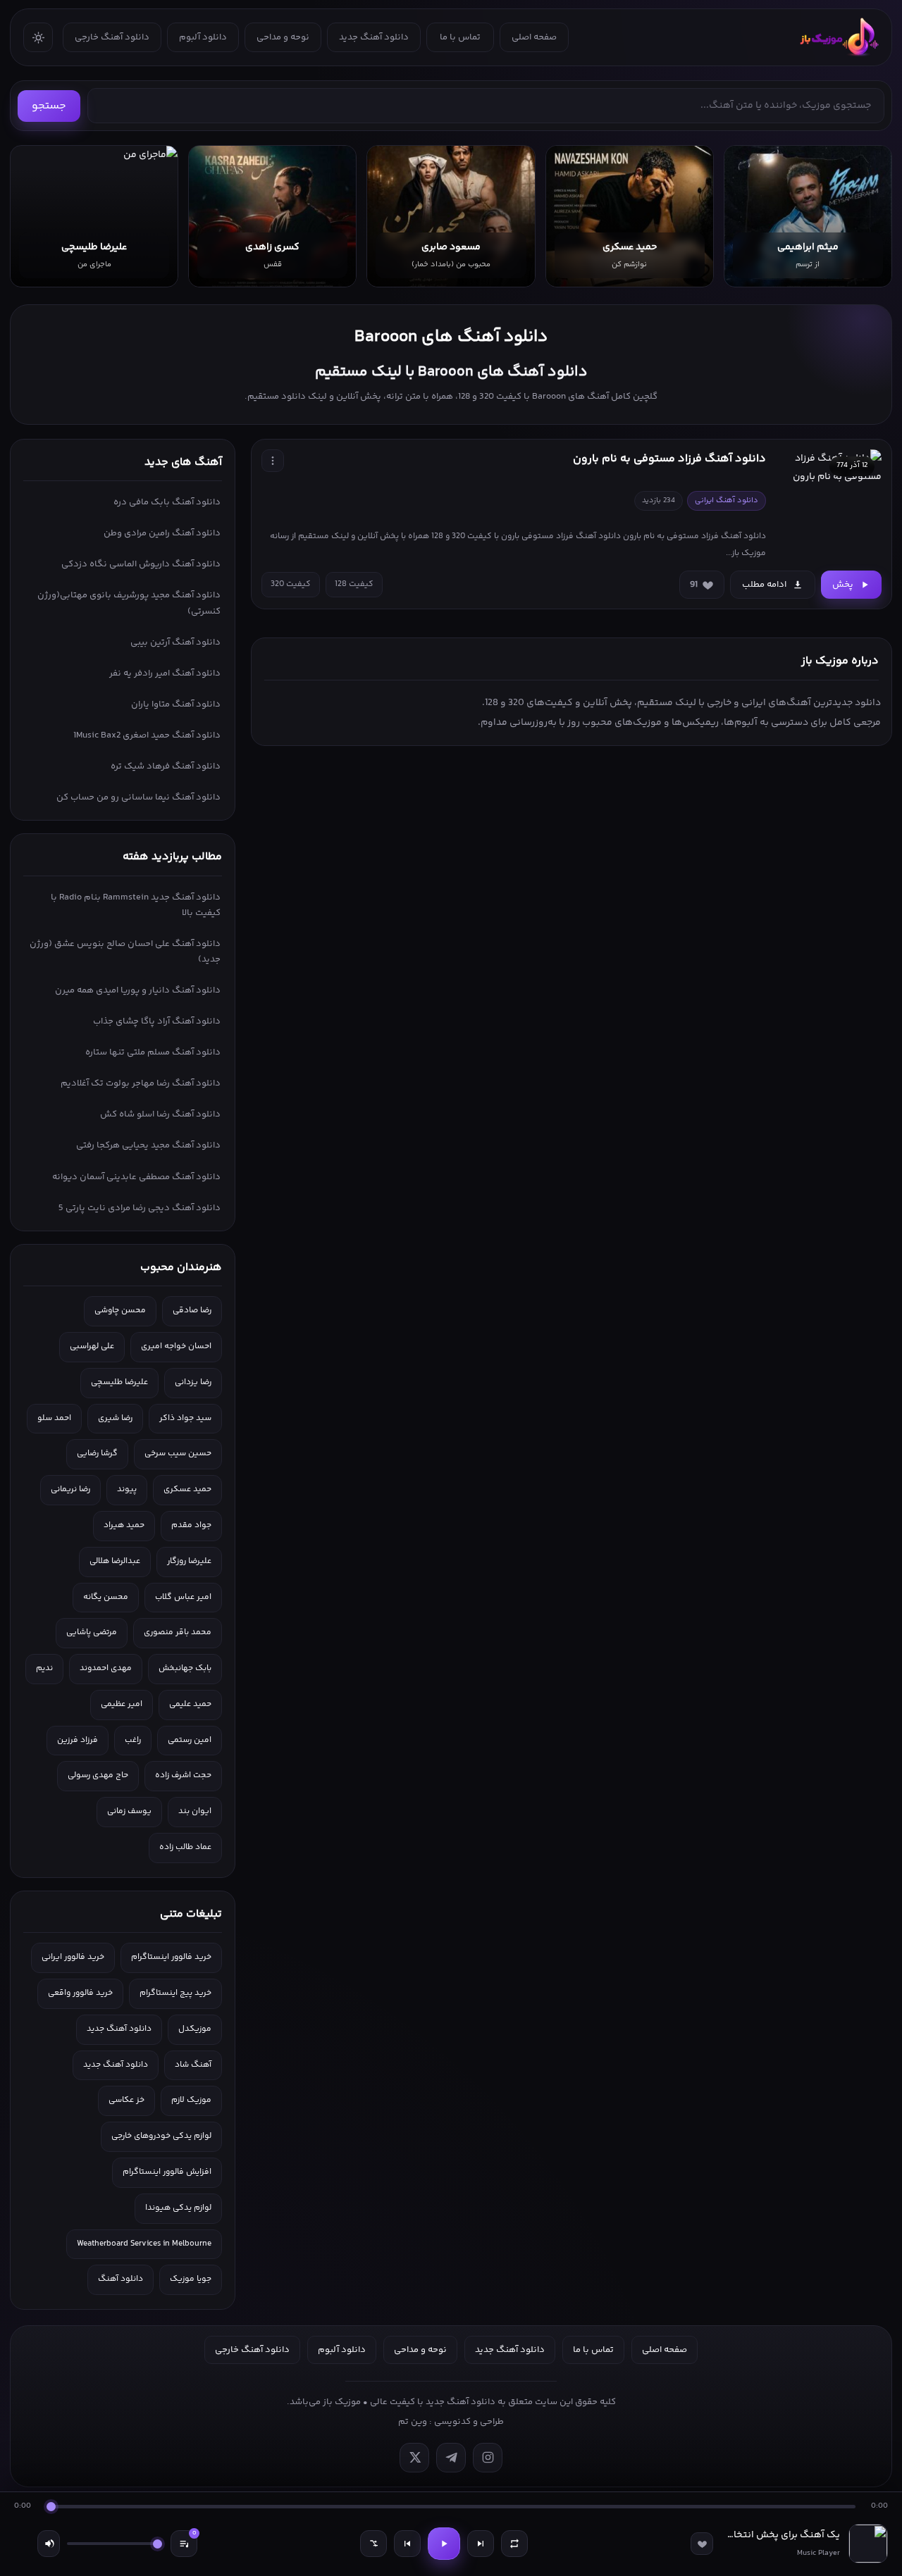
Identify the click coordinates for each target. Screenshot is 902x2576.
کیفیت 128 (354, 584)
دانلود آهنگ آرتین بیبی (175, 642)
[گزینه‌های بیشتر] (273, 461)
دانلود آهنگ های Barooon (451, 337)
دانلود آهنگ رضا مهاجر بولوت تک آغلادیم (141, 1083)
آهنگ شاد (193, 2065)
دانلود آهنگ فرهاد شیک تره (166, 766)
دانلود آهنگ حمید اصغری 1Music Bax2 (147, 735)
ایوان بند (195, 1811)
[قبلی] (407, 2544)
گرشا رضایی (97, 1454)
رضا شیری (115, 1418)
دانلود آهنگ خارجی (112, 37)
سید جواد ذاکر (185, 1418)
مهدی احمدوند (106, 1668)
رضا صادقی (192, 1311)
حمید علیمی (190, 1704)
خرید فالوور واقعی (80, 1993)
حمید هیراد (124, 1525)
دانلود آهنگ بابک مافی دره (167, 502)
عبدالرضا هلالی (115, 1561)
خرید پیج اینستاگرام (175, 1993)
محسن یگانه (106, 1597)
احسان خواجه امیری (176, 1346)
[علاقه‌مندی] (702, 2544)
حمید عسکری (187, 1489)
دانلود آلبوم (203, 37)
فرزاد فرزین (78, 1740)
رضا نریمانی (70, 1489)
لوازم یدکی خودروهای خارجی (161, 2136)
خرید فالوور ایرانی (73, 1957)
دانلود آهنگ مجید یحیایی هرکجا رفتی (148, 1145)
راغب (133, 1740)
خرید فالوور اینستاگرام (171, 1957)
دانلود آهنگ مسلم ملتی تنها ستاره (153, 1052)
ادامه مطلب (764, 585)
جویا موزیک (191, 2279)
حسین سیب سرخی (178, 1454)
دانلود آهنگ (121, 2279)
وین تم (413, 2422)
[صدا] (49, 2544)
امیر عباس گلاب (183, 1597)
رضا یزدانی (193, 1382)
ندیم (44, 1668)
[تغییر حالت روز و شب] (38, 37)
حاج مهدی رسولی (98, 1775)
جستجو (49, 106)
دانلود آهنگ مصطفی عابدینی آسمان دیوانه (136, 1177)
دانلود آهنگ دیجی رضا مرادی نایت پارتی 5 (140, 1208)
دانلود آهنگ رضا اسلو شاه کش (160, 1114)
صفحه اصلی (534, 37)
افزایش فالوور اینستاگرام (167, 2172)
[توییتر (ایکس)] (414, 2458)
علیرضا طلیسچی (119, 1382)
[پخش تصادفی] (373, 2544)
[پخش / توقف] (444, 2544)
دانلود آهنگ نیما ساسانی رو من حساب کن (138, 797)
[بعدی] (481, 2544)
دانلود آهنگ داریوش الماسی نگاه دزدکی (141, 564)
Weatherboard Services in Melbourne (144, 2244)
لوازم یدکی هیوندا (178, 2208)
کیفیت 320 (291, 584)
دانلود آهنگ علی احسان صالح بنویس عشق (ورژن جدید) (125, 952)
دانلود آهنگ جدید (374, 37)
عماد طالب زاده (185, 1847)
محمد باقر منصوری (178, 1632)
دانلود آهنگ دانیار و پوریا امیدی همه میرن (138, 990)
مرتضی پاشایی (92, 1632)
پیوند (127, 1489)
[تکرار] (514, 2544)
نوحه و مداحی (283, 37)
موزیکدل (195, 2029)
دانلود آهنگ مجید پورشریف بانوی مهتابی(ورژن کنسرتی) (129, 603)
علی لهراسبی (92, 1346)
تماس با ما (460, 37)
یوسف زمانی (129, 1811)
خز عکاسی (126, 2100)
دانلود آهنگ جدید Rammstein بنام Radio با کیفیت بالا (136, 905)
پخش (843, 585)
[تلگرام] (451, 2458)
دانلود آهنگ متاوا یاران (176, 704)
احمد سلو (54, 1418)
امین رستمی (190, 1740)
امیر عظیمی (122, 1704)
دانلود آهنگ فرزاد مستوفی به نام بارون (669, 459)
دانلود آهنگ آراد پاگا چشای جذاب (157, 1021)
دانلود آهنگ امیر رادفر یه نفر (165, 673)
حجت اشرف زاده (183, 1775)
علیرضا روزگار (189, 1561)
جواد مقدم (191, 1525)
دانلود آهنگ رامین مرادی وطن (162, 533)
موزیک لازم (191, 2100)
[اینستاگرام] (488, 2458)
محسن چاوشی (120, 1311)
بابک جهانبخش (185, 1668)
